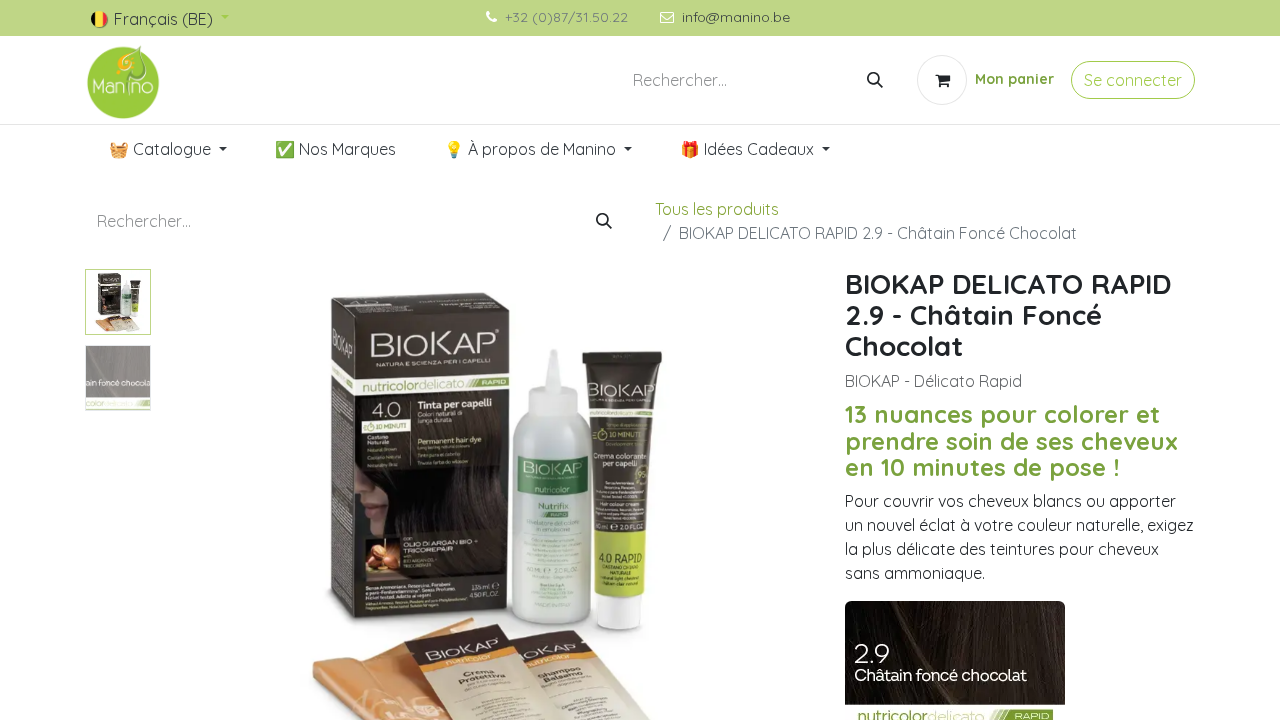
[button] (208, 519)
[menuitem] (168, 149)
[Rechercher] (875, 80)
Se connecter (1133, 80)
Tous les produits (717, 209)
